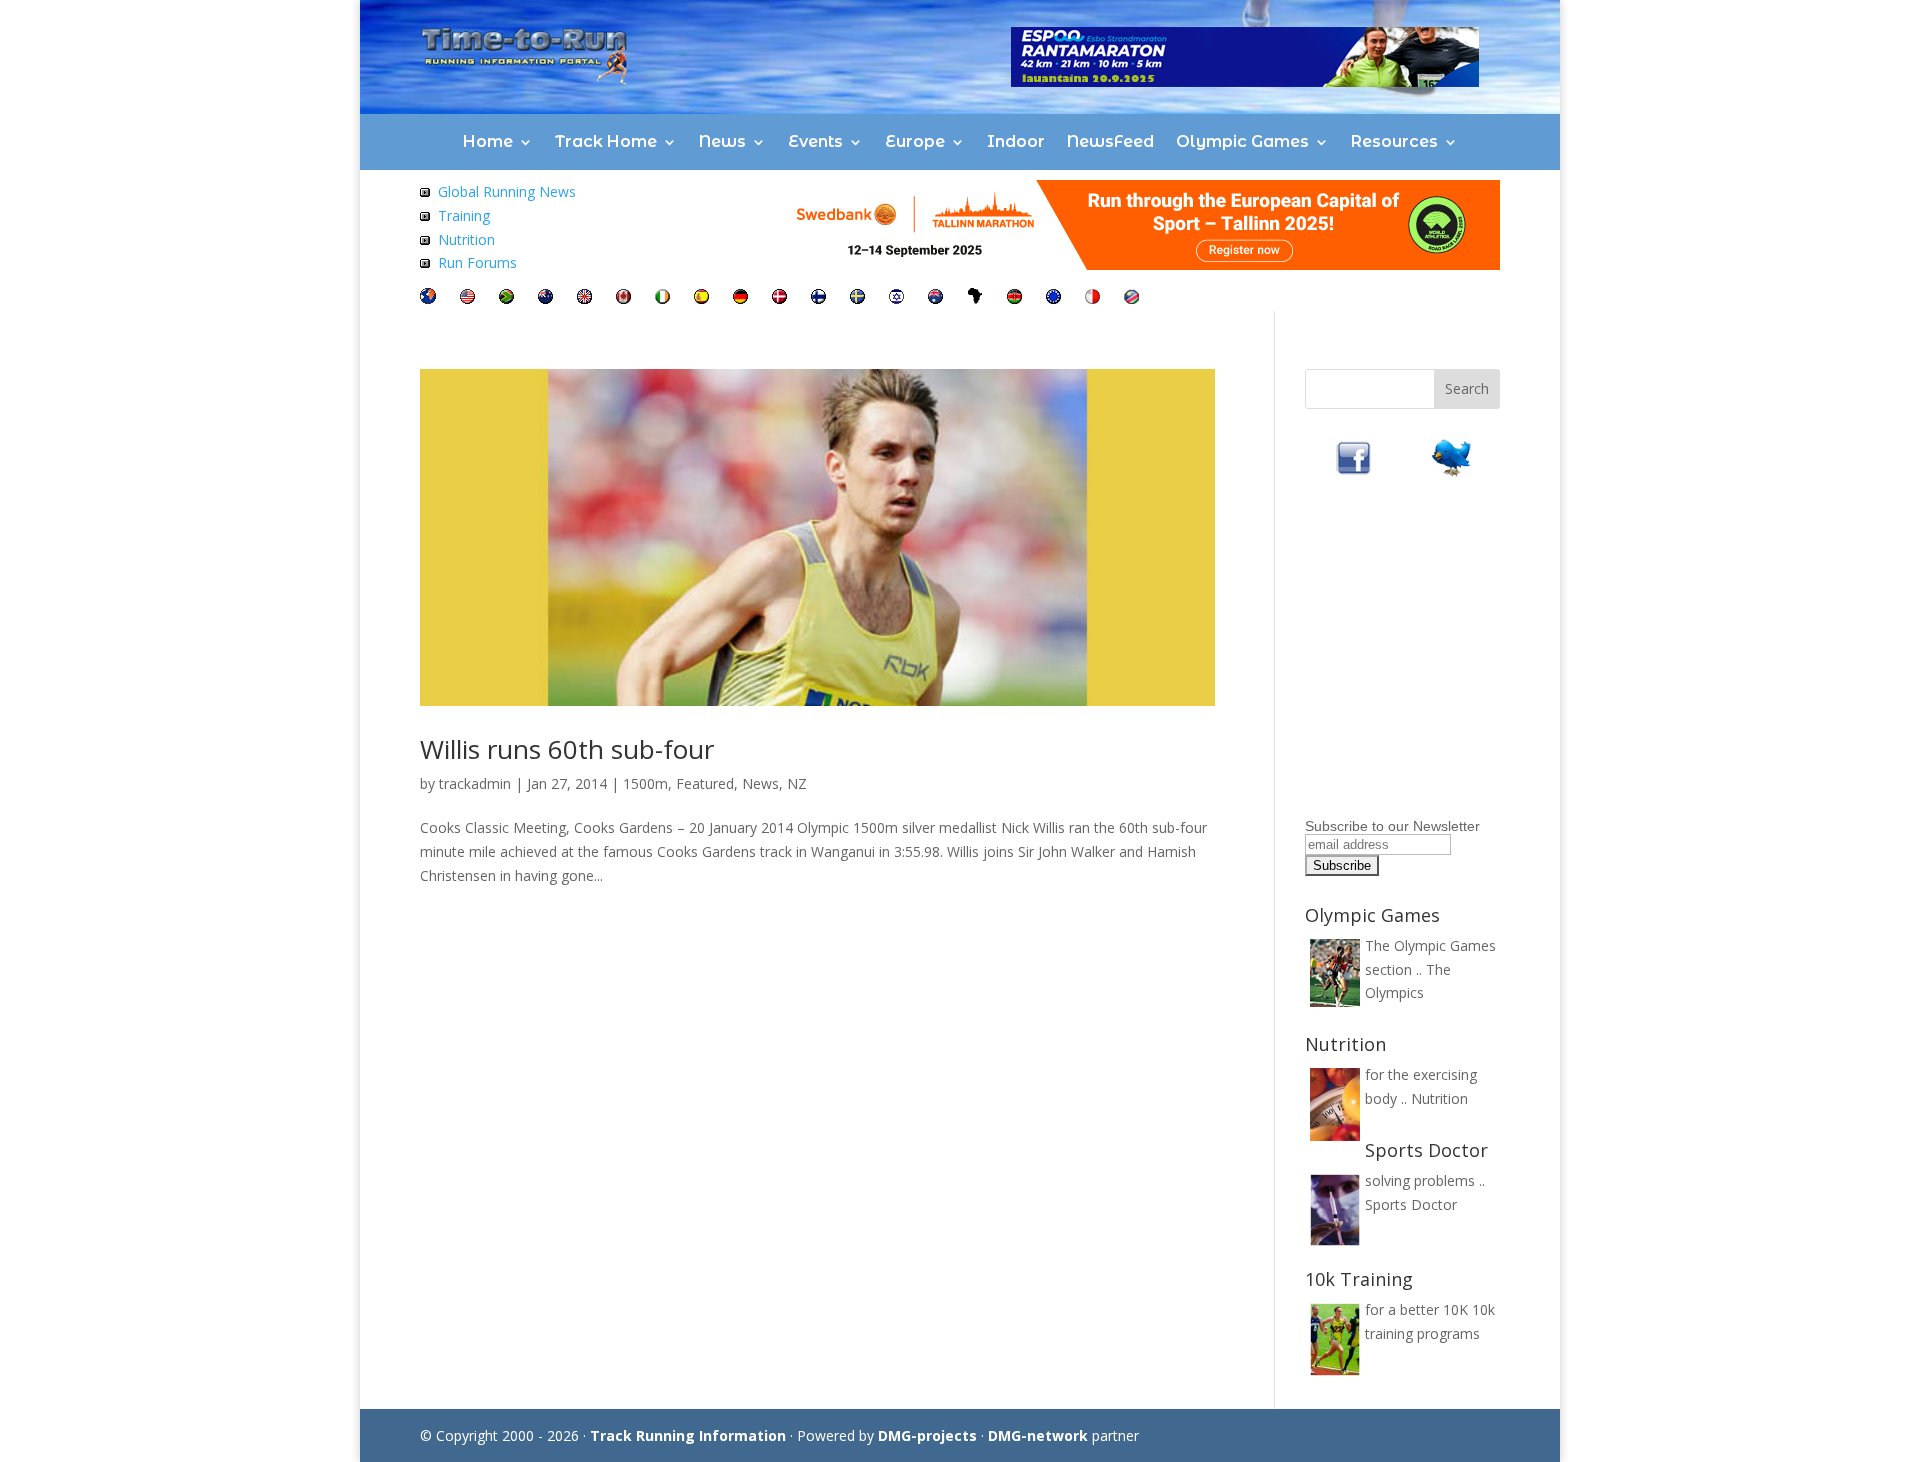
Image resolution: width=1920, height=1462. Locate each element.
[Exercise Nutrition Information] (425, 239)
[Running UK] (584, 298)
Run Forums (477, 262)
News (722, 141)
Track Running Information (688, 1435)
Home (488, 141)
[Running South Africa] (506, 298)
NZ (797, 783)
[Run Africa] (975, 298)
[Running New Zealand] (545, 298)
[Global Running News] (425, 191)
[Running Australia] (935, 298)
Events (815, 141)
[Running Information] (428, 298)
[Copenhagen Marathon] (779, 298)
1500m (645, 783)
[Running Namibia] (1131, 298)
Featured (705, 783)
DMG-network (1038, 1435)
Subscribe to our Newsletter (1392, 826)
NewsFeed (1110, 141)
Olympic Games (1242, 141)
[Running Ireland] (662, 298)
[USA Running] (467, 298)
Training (464, 215)
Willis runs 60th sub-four (567, 749)
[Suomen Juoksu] (818, 298)
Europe (915, 141)
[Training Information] (425, 215)
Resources (1394, 141)
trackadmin (475, 783)
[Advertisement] (1430, 686)
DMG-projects (927, 1435)
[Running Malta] (1092, 298)
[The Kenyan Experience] (1014, 298)
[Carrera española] (701, 298)
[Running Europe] (1053, 298)
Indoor (1016, 141)
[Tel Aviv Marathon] (896, 298)
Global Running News (507, 191)
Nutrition (466, 239)
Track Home (606, 141)
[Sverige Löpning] (857, 298)
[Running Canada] (623, 298)
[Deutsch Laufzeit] (740, 298)
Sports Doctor (1411, 1204)
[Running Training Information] (425, 262)
